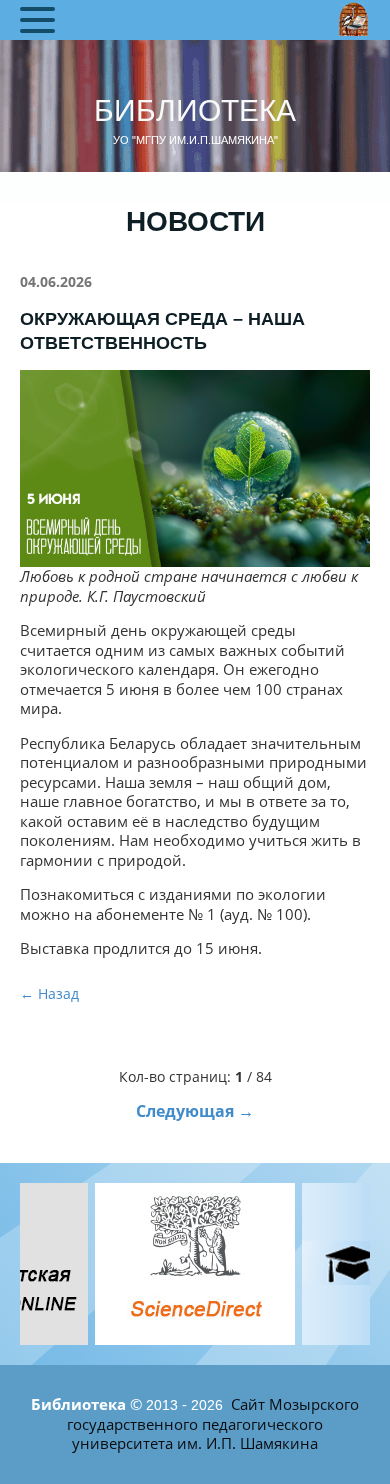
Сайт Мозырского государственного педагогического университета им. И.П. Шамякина (213, 1423)
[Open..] (195, 1264)
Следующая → (195, 1111)
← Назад (49, 993)
